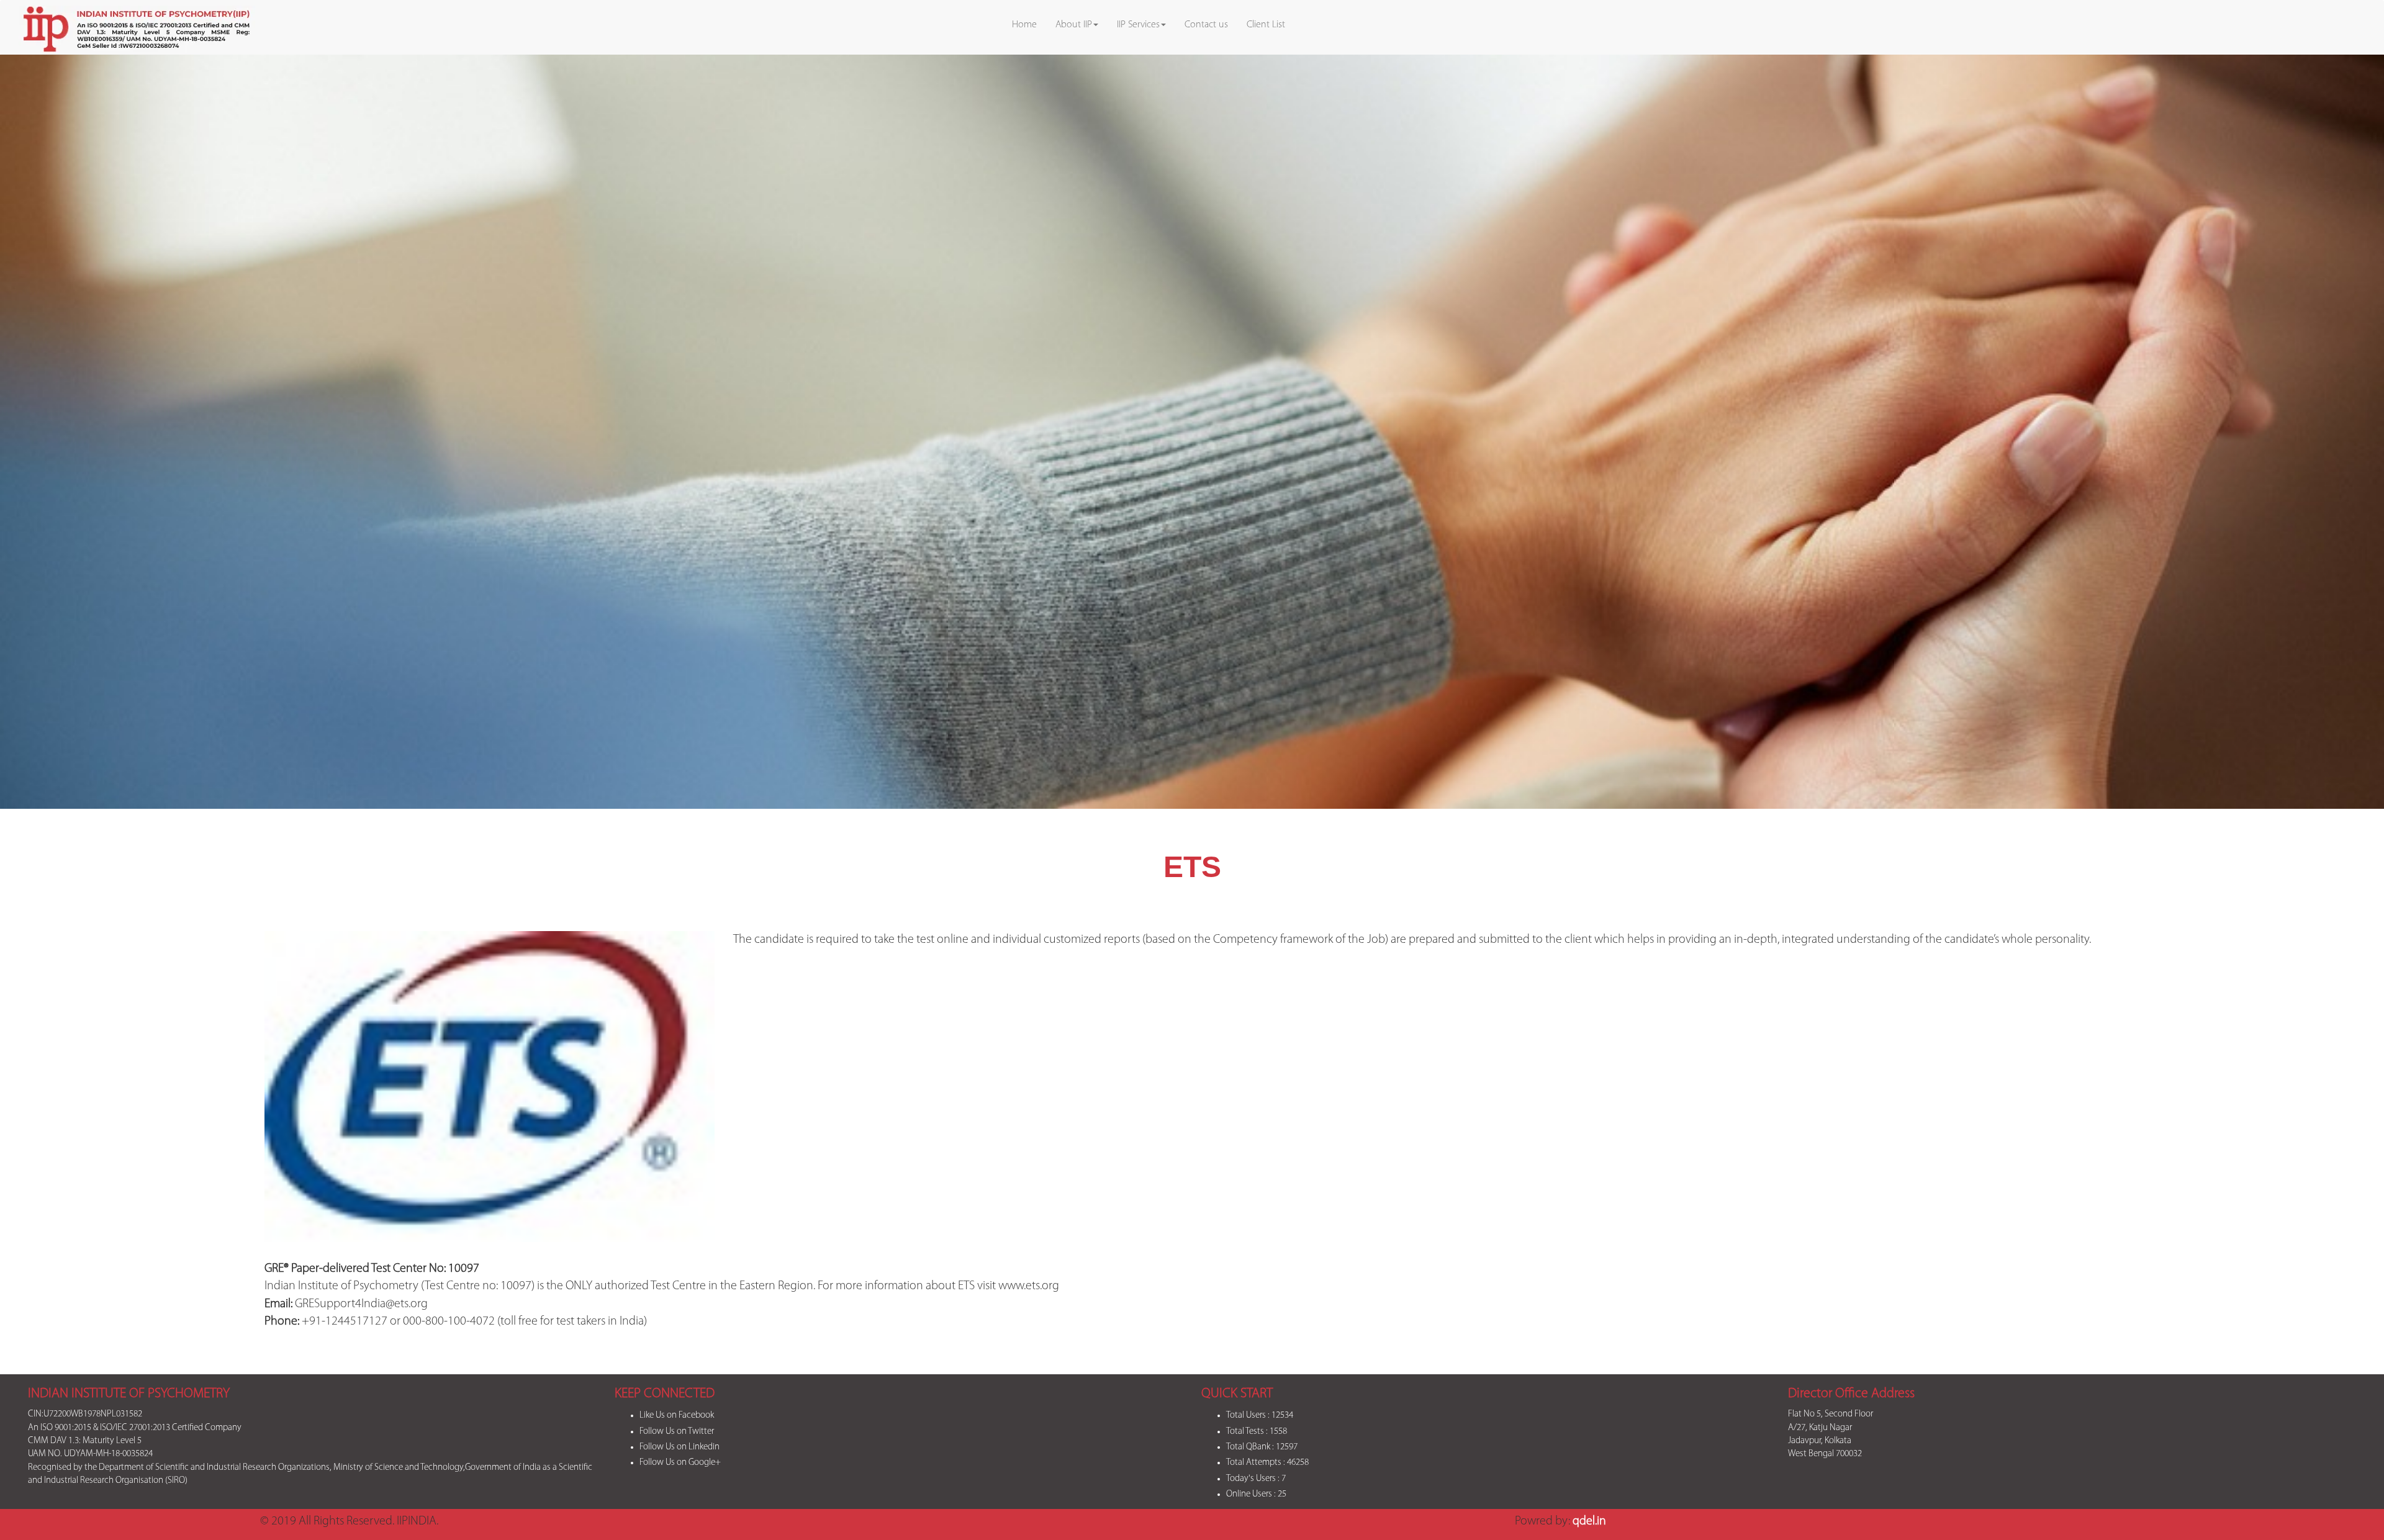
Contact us (1206, 25)
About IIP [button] (1074, 25)
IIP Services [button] (1138, 25)
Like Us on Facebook (677, 1416)
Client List (1266, 25)
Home (1024, 25)
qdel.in (1589, 1521)
